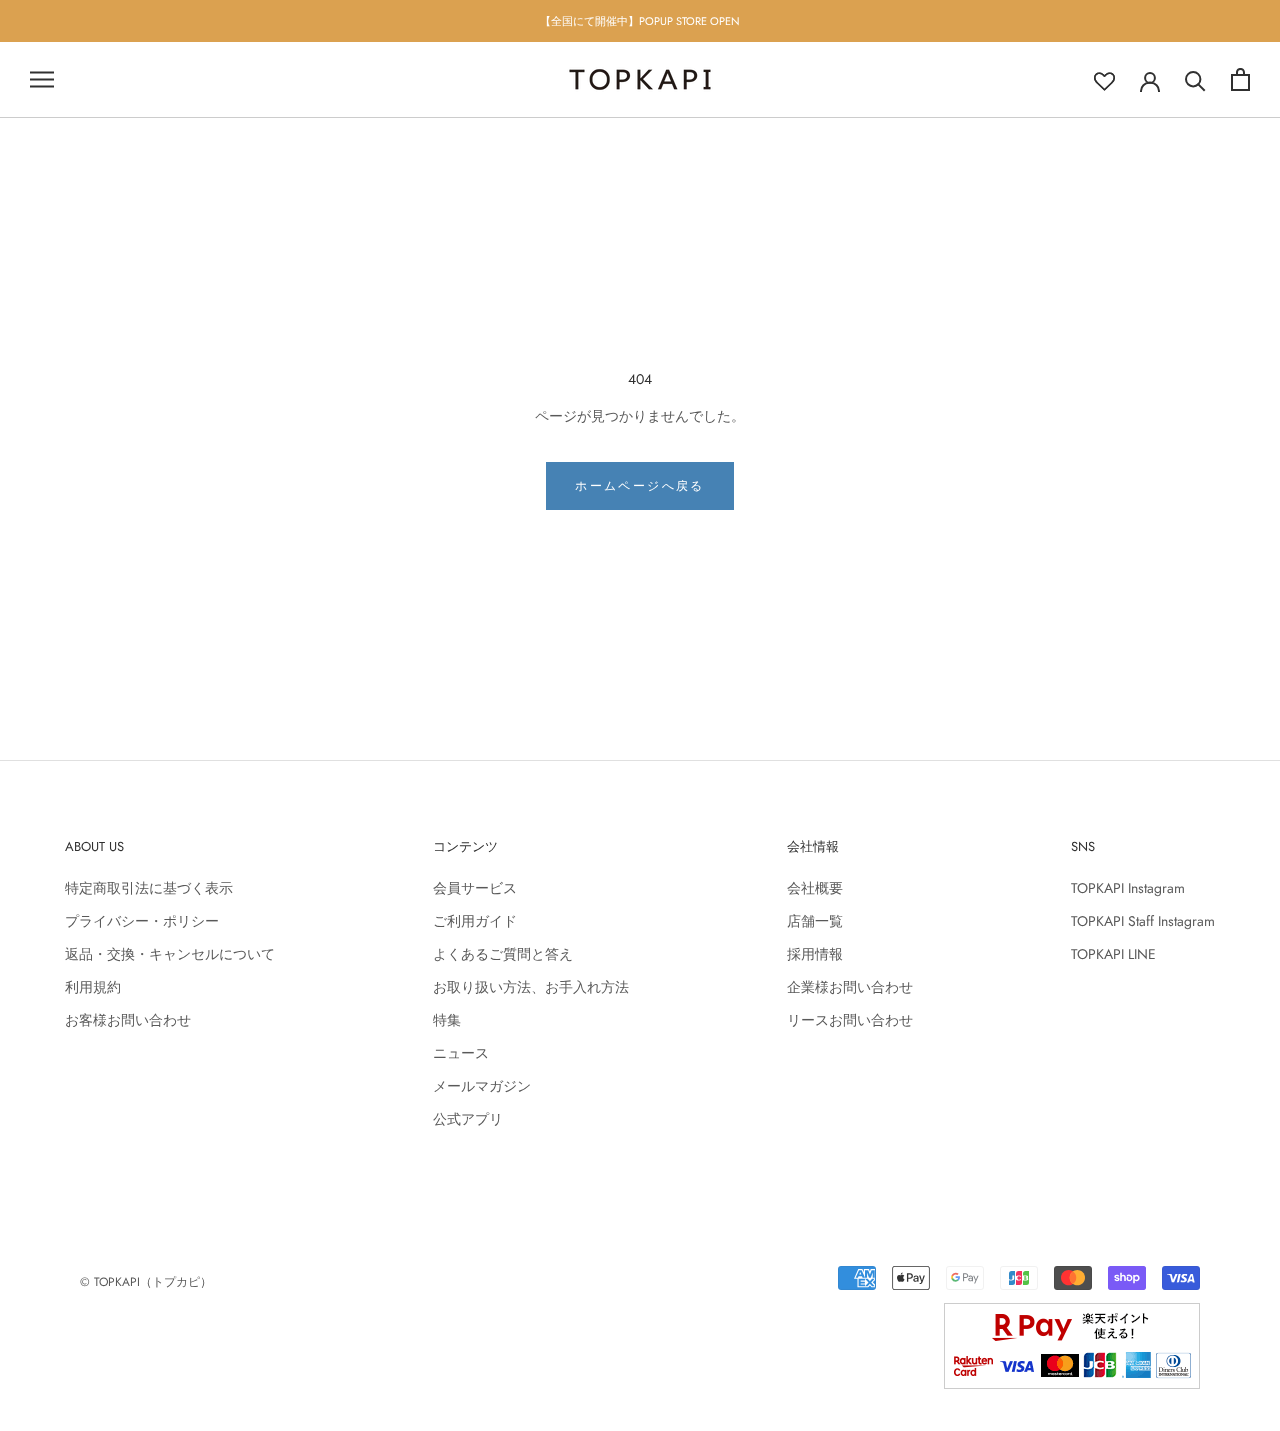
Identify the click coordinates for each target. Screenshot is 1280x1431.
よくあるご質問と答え (503, 954)
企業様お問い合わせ (850, 987)
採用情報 (815, 954)
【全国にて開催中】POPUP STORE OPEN (640, 21)
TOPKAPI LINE (1113, 954)
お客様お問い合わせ (128, 1020)
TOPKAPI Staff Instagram (1143, 921)
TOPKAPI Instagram (1128, 888)
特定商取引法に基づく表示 (149, 888)
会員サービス (475, 888)
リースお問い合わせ (850, 1020)
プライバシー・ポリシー (142, 921)
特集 (447, 1020)
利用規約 (93, 987)
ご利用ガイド (475, 921)
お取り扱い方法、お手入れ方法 (531, 987)
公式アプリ (468, 1119)
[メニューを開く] (42, 79)
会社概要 (815, 888)
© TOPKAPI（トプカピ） (146, 1282)
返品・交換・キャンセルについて (170, 954)
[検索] (1195, 79)
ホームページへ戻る (640, 486)
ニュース (461, 1053)
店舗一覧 (815, 921)
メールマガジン (482, 1086)
